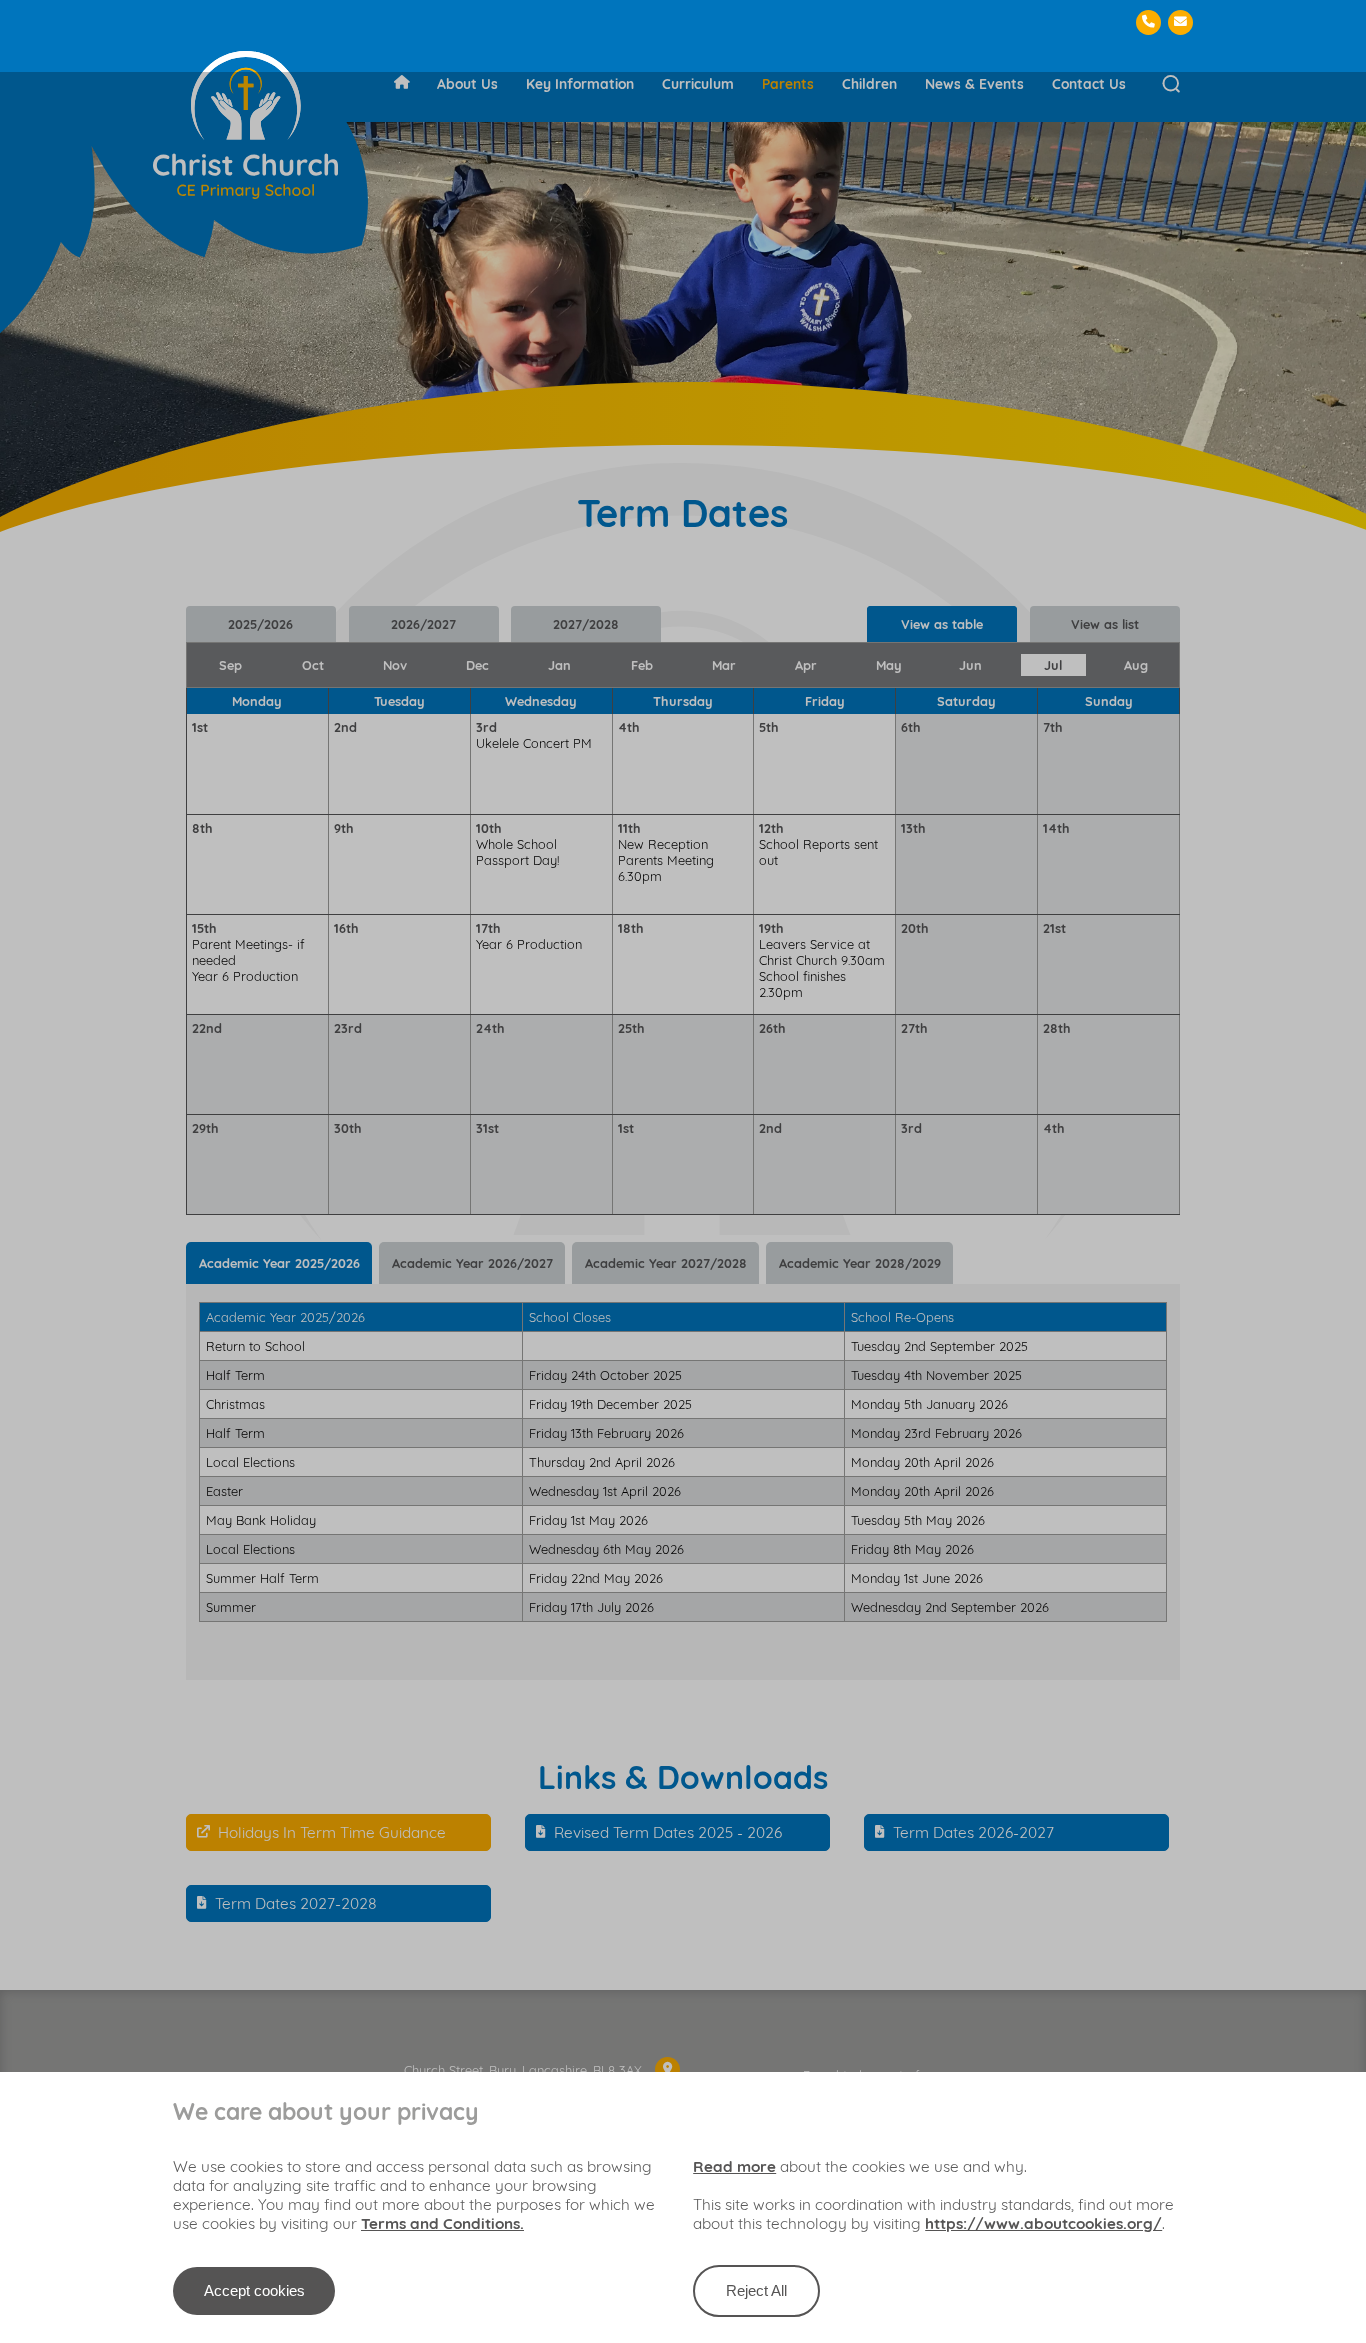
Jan (559, 665)
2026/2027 (423, 624)
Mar (724, 665)
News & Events (974, 83)
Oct (313, 665)
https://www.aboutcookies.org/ (1043, 2223)
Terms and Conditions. (442, 2223)
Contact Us (1089, 83)
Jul (1053, 665)
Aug (1136, 665)
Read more (734, 2166)
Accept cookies (254, 2290)
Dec (477, 665)
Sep (230, 665)
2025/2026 (260, 624)
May (889, 665)
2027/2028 (586, 624)
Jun (970, 665)
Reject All (756, 2290)
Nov (395, 665)
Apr (806, 665)
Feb (642, 665)
